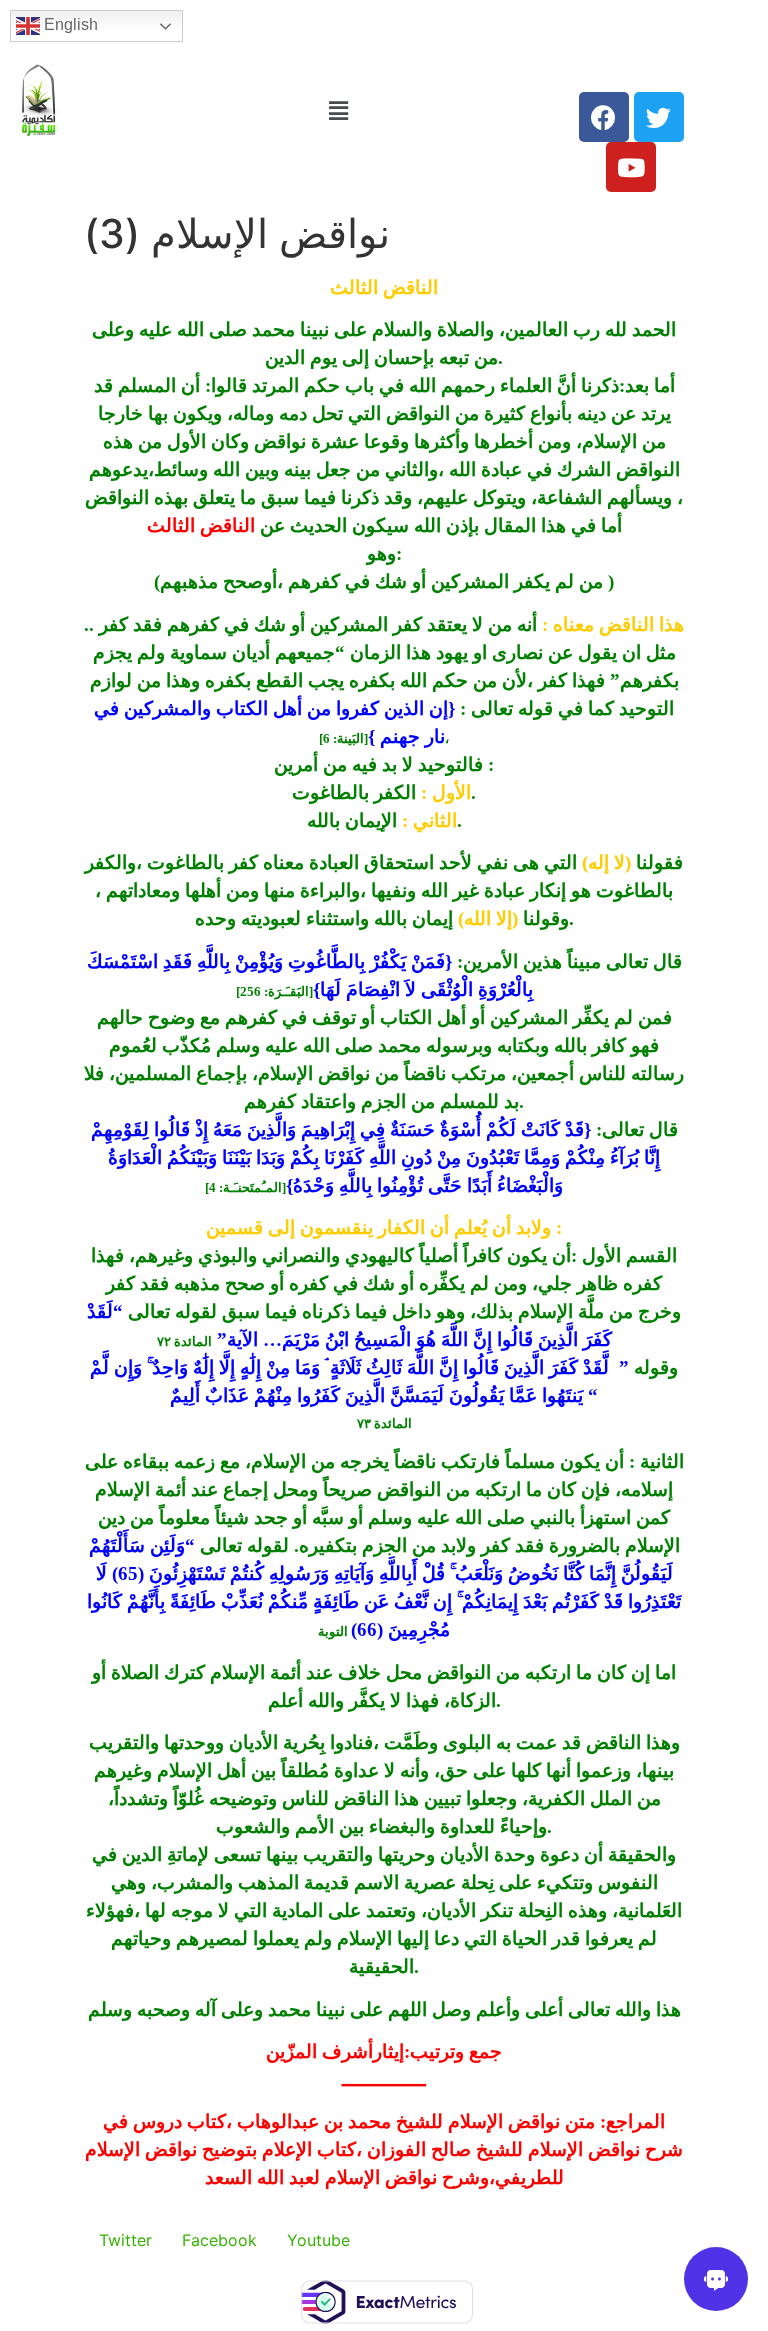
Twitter (125, 2240)
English (69, 24)
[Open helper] (716, 2279)
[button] (338, 110)
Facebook (219, 2240)
